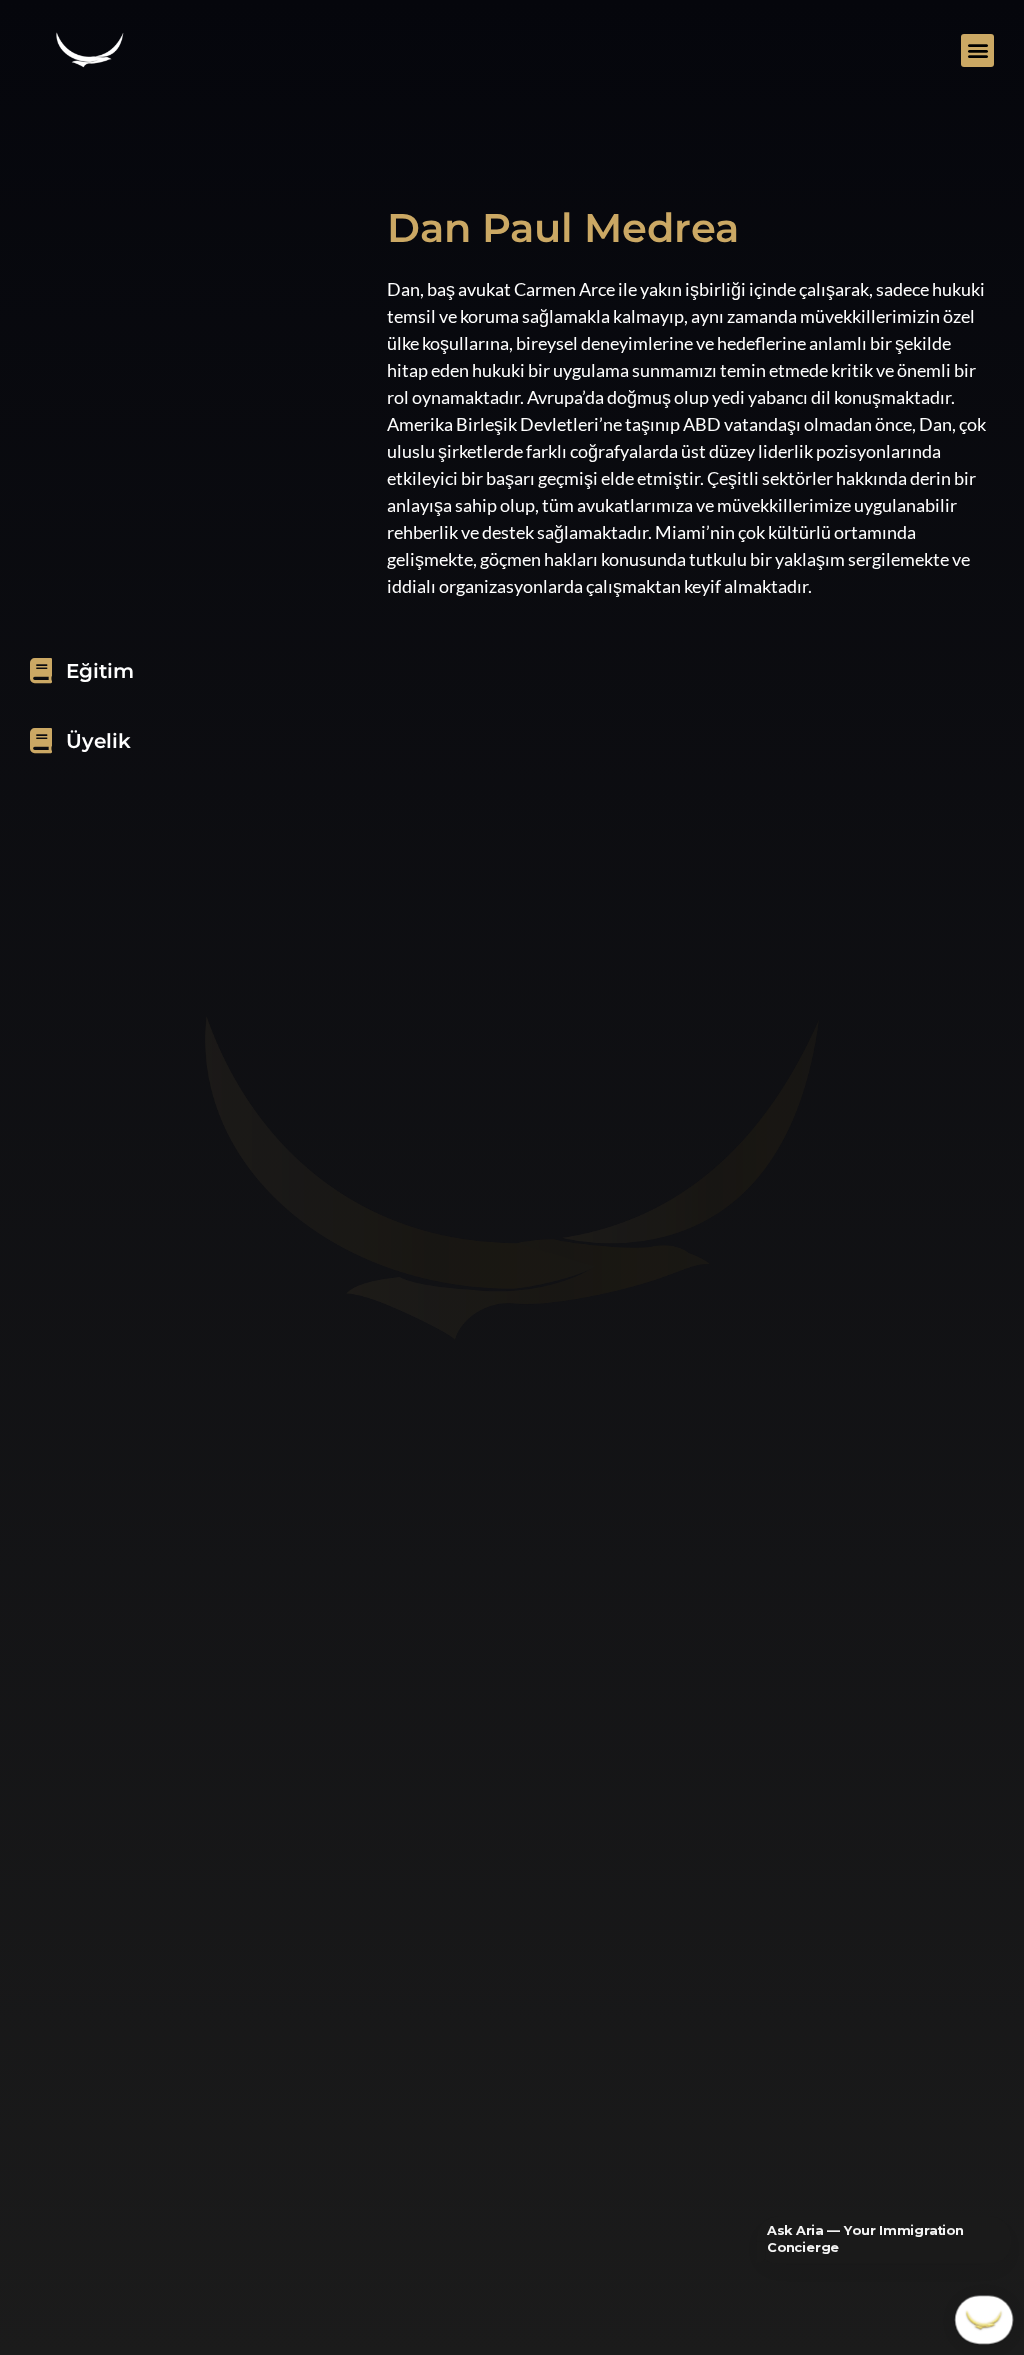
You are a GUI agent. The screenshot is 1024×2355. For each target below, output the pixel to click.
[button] (977, 50)
